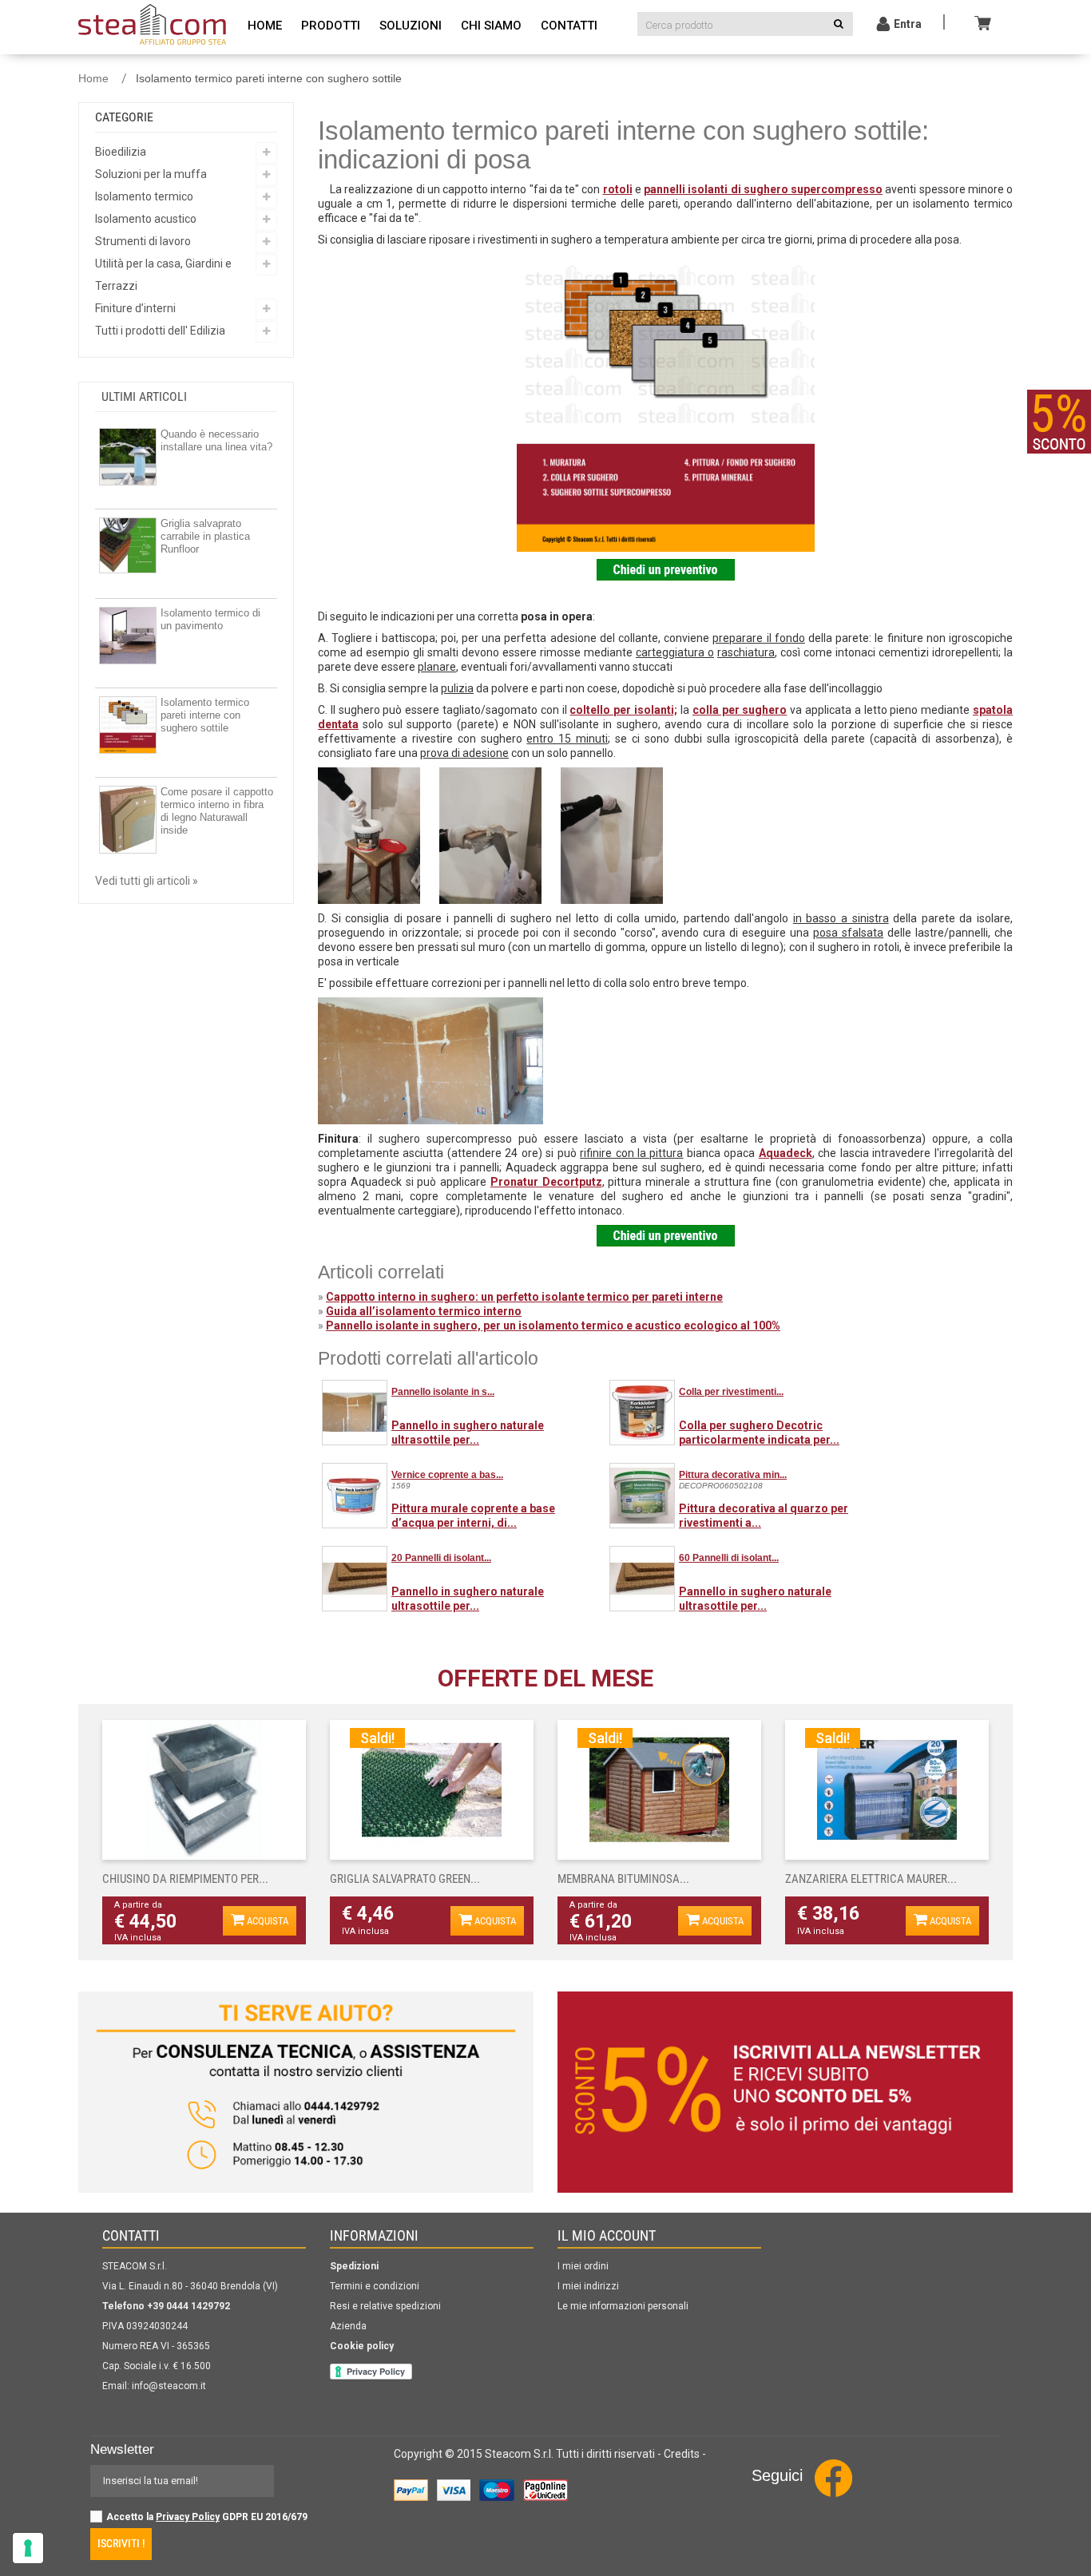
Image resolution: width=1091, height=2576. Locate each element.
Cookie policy (362, 2346)
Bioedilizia (121, 152)
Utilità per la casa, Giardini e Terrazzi (163, 275)
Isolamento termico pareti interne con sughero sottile (205, 715)
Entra (908, 24)
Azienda (348, 2326)
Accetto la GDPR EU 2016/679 (207, 2517)
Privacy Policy (188, 2517)
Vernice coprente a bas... (447, 1475)
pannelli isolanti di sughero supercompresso (763, 189)
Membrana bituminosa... (623, 1879)
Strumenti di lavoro (143, 241)
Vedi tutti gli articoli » (147, 881)
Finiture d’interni (135, 308)
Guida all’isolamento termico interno (424, 1311)
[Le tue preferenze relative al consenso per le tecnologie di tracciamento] (28, 2548)
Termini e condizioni (375, 2286)
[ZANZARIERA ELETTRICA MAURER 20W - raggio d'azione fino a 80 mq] (887, 1790)
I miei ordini (583, 2266)
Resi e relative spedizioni (385, 2306)
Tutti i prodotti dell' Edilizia (160, 331)
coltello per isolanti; (623, 710)
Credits (682, 2454)
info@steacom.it (169, 2386)
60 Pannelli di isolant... (729, 1558)
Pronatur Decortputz (546, 1182)
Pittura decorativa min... (733, 1475)
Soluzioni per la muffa (151, 174)
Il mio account (607, 2235)
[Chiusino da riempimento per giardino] (204, 1790)
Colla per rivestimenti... (731, 1392)
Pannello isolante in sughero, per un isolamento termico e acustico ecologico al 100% (553, 1326)
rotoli (618, 189)
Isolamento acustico (146, 219)
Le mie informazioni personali (623, 2306)
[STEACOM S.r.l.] (152, 22)
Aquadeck (786, 1153)
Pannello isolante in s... (443, 1392)
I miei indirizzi (588, 2286)
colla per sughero (740, 710)
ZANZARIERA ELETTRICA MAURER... (871, 1879)
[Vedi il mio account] (883, 26)
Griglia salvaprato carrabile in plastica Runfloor (205, 536)
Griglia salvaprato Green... (405, 1879)
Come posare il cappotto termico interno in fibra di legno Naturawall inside (217, 811)
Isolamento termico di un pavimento (210, 619)
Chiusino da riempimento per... (185, 1879)
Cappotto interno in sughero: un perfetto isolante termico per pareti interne (524, 1297)
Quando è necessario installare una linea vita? (216, 440)
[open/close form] (1059, 422)
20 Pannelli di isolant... (441, 1558)
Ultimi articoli (144, 396)
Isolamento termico (144, 196)
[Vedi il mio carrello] (985, 22)
